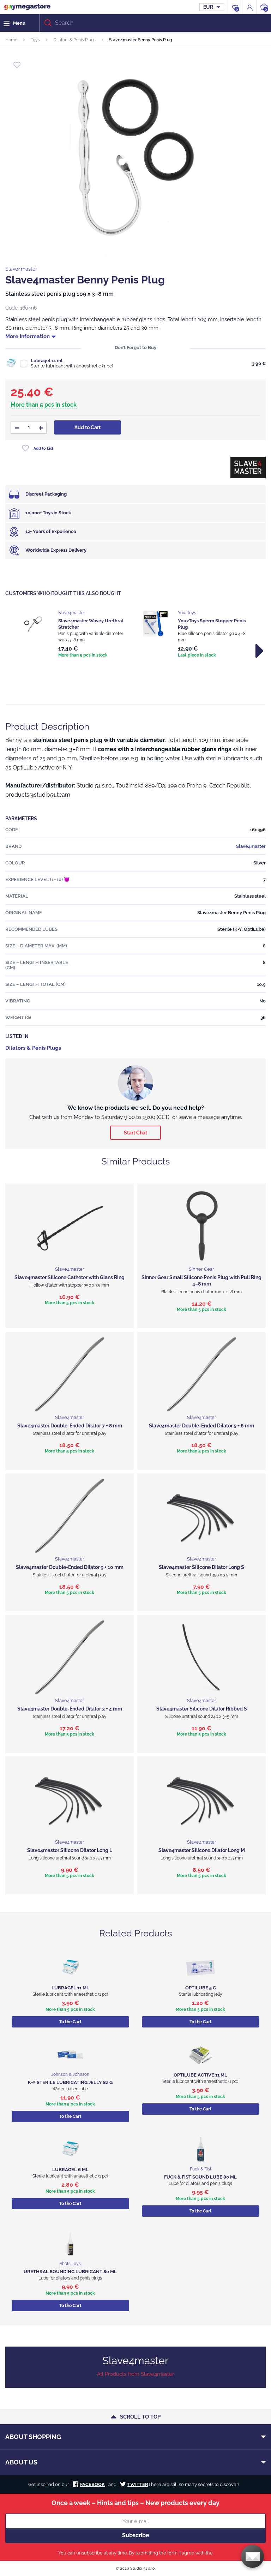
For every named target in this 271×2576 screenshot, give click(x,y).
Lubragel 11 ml (47, 361)
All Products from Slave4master (135, 2374)
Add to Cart (88, 427)
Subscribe (136, 2535)
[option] (76, 635)
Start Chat (135, 1133)
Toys (35, 40)
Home (11, 40)
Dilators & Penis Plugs (74, 40)
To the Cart (70, 2022)
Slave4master (21, 269)
